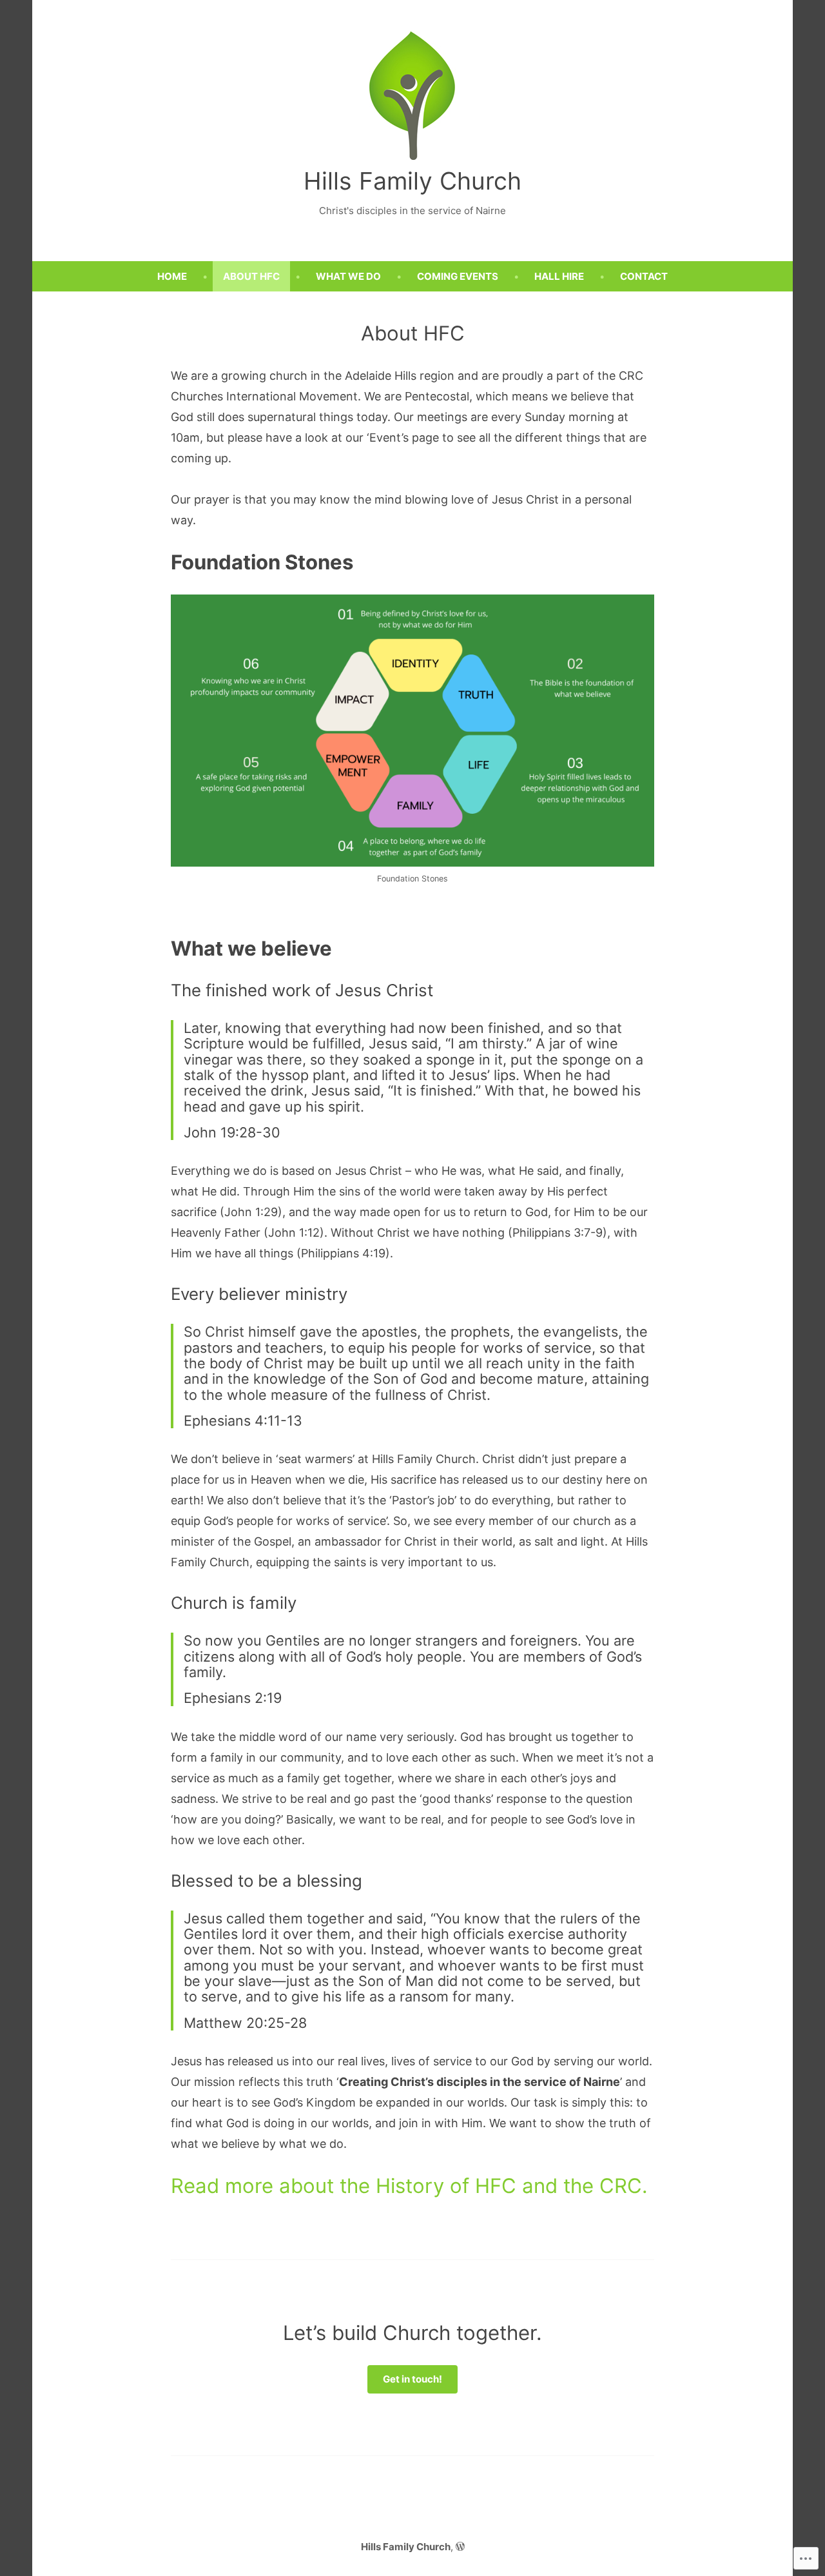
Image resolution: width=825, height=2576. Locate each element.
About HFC (251, 276)
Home (172, 276)
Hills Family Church (412, 181)
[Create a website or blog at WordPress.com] (460, 2547)
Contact (644, 276)
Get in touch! (412, 2379)
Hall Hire (559, 276)
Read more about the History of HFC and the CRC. (409, 2186)
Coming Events (458, 276)
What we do (348, 276)
